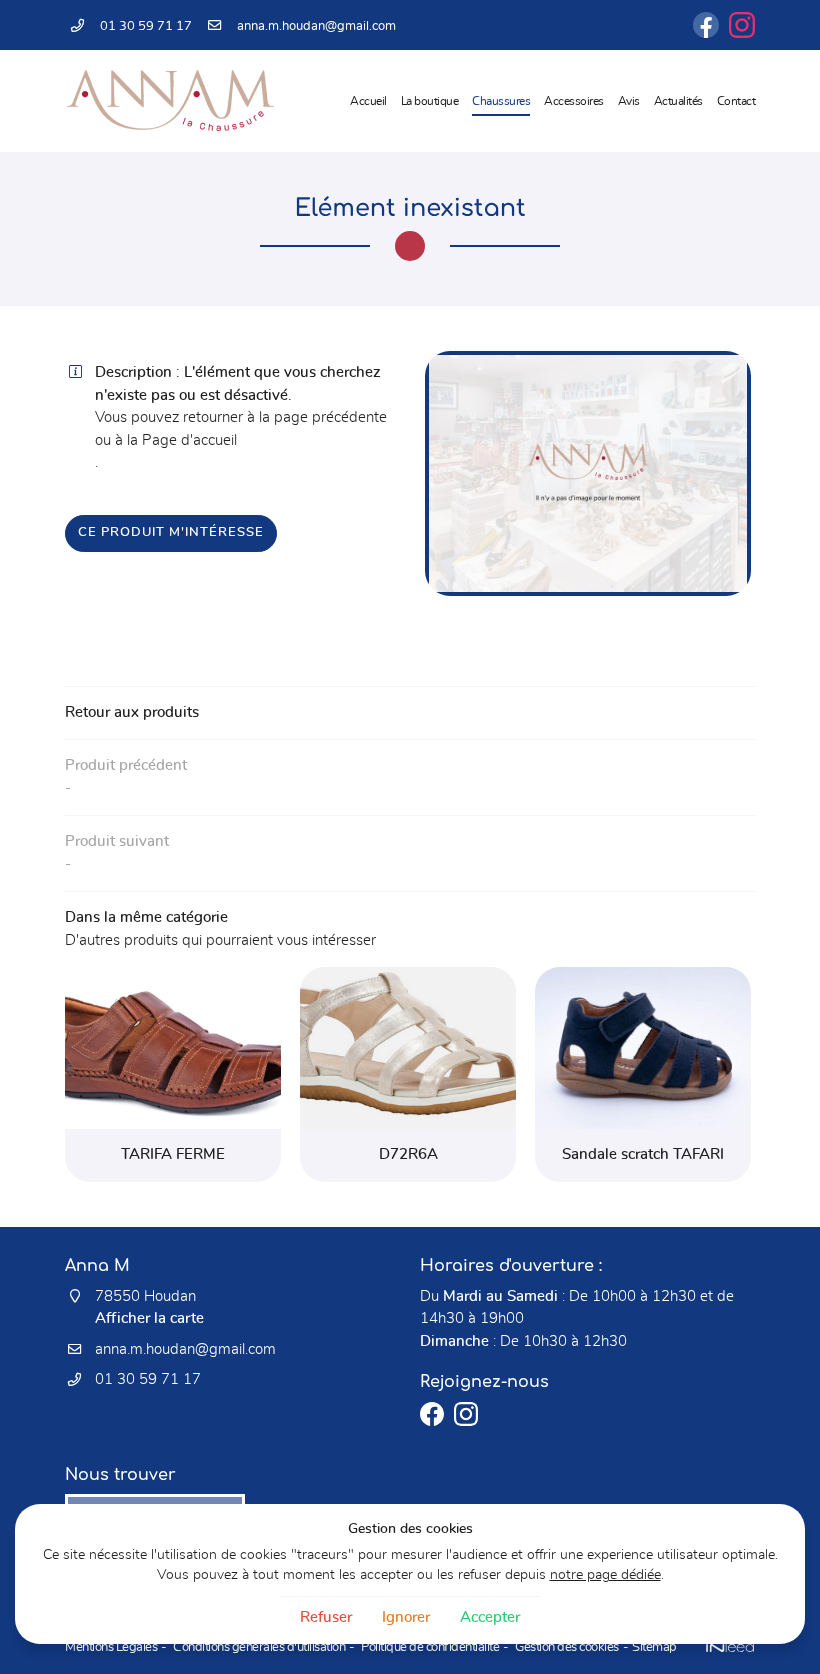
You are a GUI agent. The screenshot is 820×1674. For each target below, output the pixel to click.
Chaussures (501, 101)
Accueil (368, 101)
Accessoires (574, 101)
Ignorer (406, 1617)
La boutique (430, 101)
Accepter (490, 1617)
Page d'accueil (189, 440)
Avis (629, 101)
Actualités (678, 101)
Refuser (326, 1617)
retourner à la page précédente (285, 417)
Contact (736, 101)
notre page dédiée (605, 1575)
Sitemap (654, 1647)
